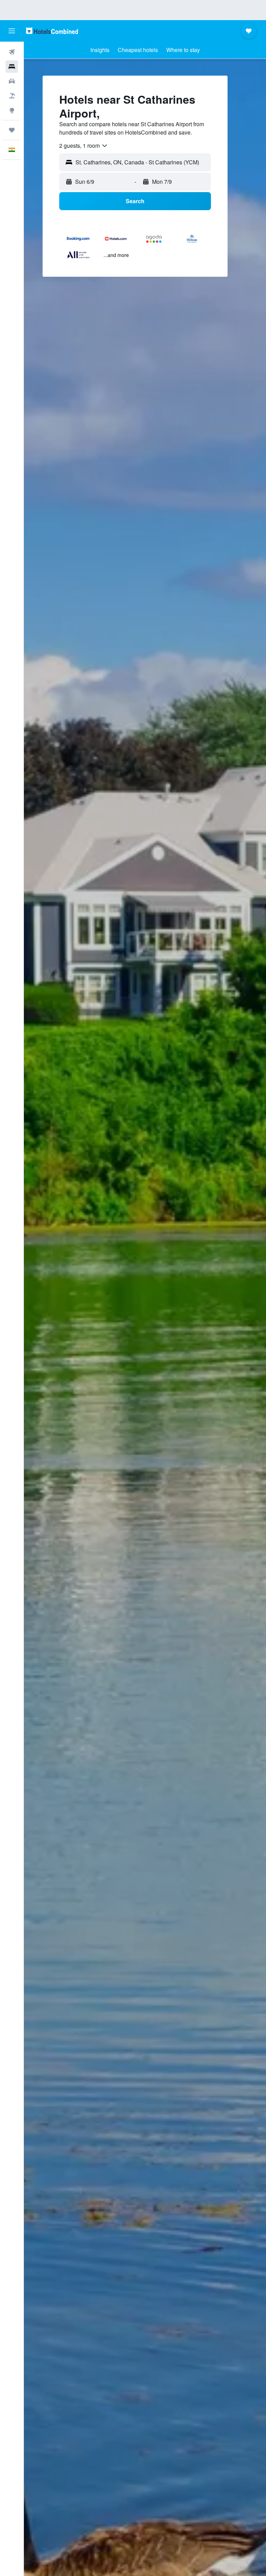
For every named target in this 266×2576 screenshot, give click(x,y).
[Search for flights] (12, 52)
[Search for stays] (12, 67)
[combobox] (84, 146)
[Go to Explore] (12, 110)
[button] (12, 31)
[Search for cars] (12, 81)
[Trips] (12, 130)
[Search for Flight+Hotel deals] (12, 96)
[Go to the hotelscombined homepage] (52, 31)
